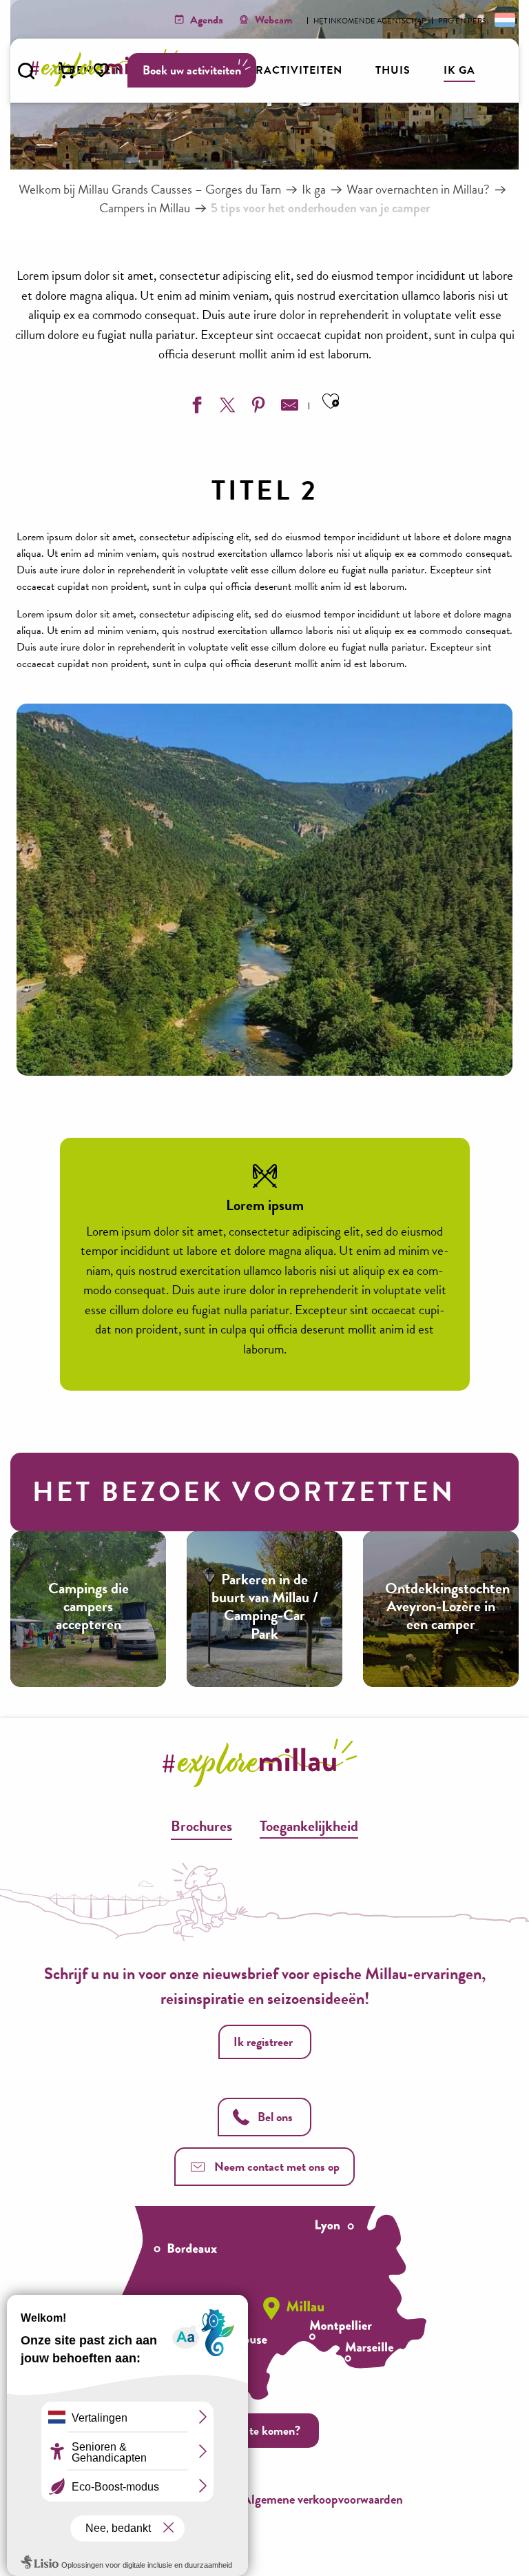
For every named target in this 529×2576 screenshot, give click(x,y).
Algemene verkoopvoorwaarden (323, 2499)
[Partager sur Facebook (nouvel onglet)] (195, 408)
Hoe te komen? (263, 2430)
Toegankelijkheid (309, 1826)
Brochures (201, 1826)
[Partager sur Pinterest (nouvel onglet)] (257, 408)
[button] (26, 71)
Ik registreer (263, 2042)
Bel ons (275, 2117)
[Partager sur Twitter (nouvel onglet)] (226, 408)
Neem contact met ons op (277, 2166)
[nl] (504, 19)
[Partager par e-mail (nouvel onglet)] (288, 408)
